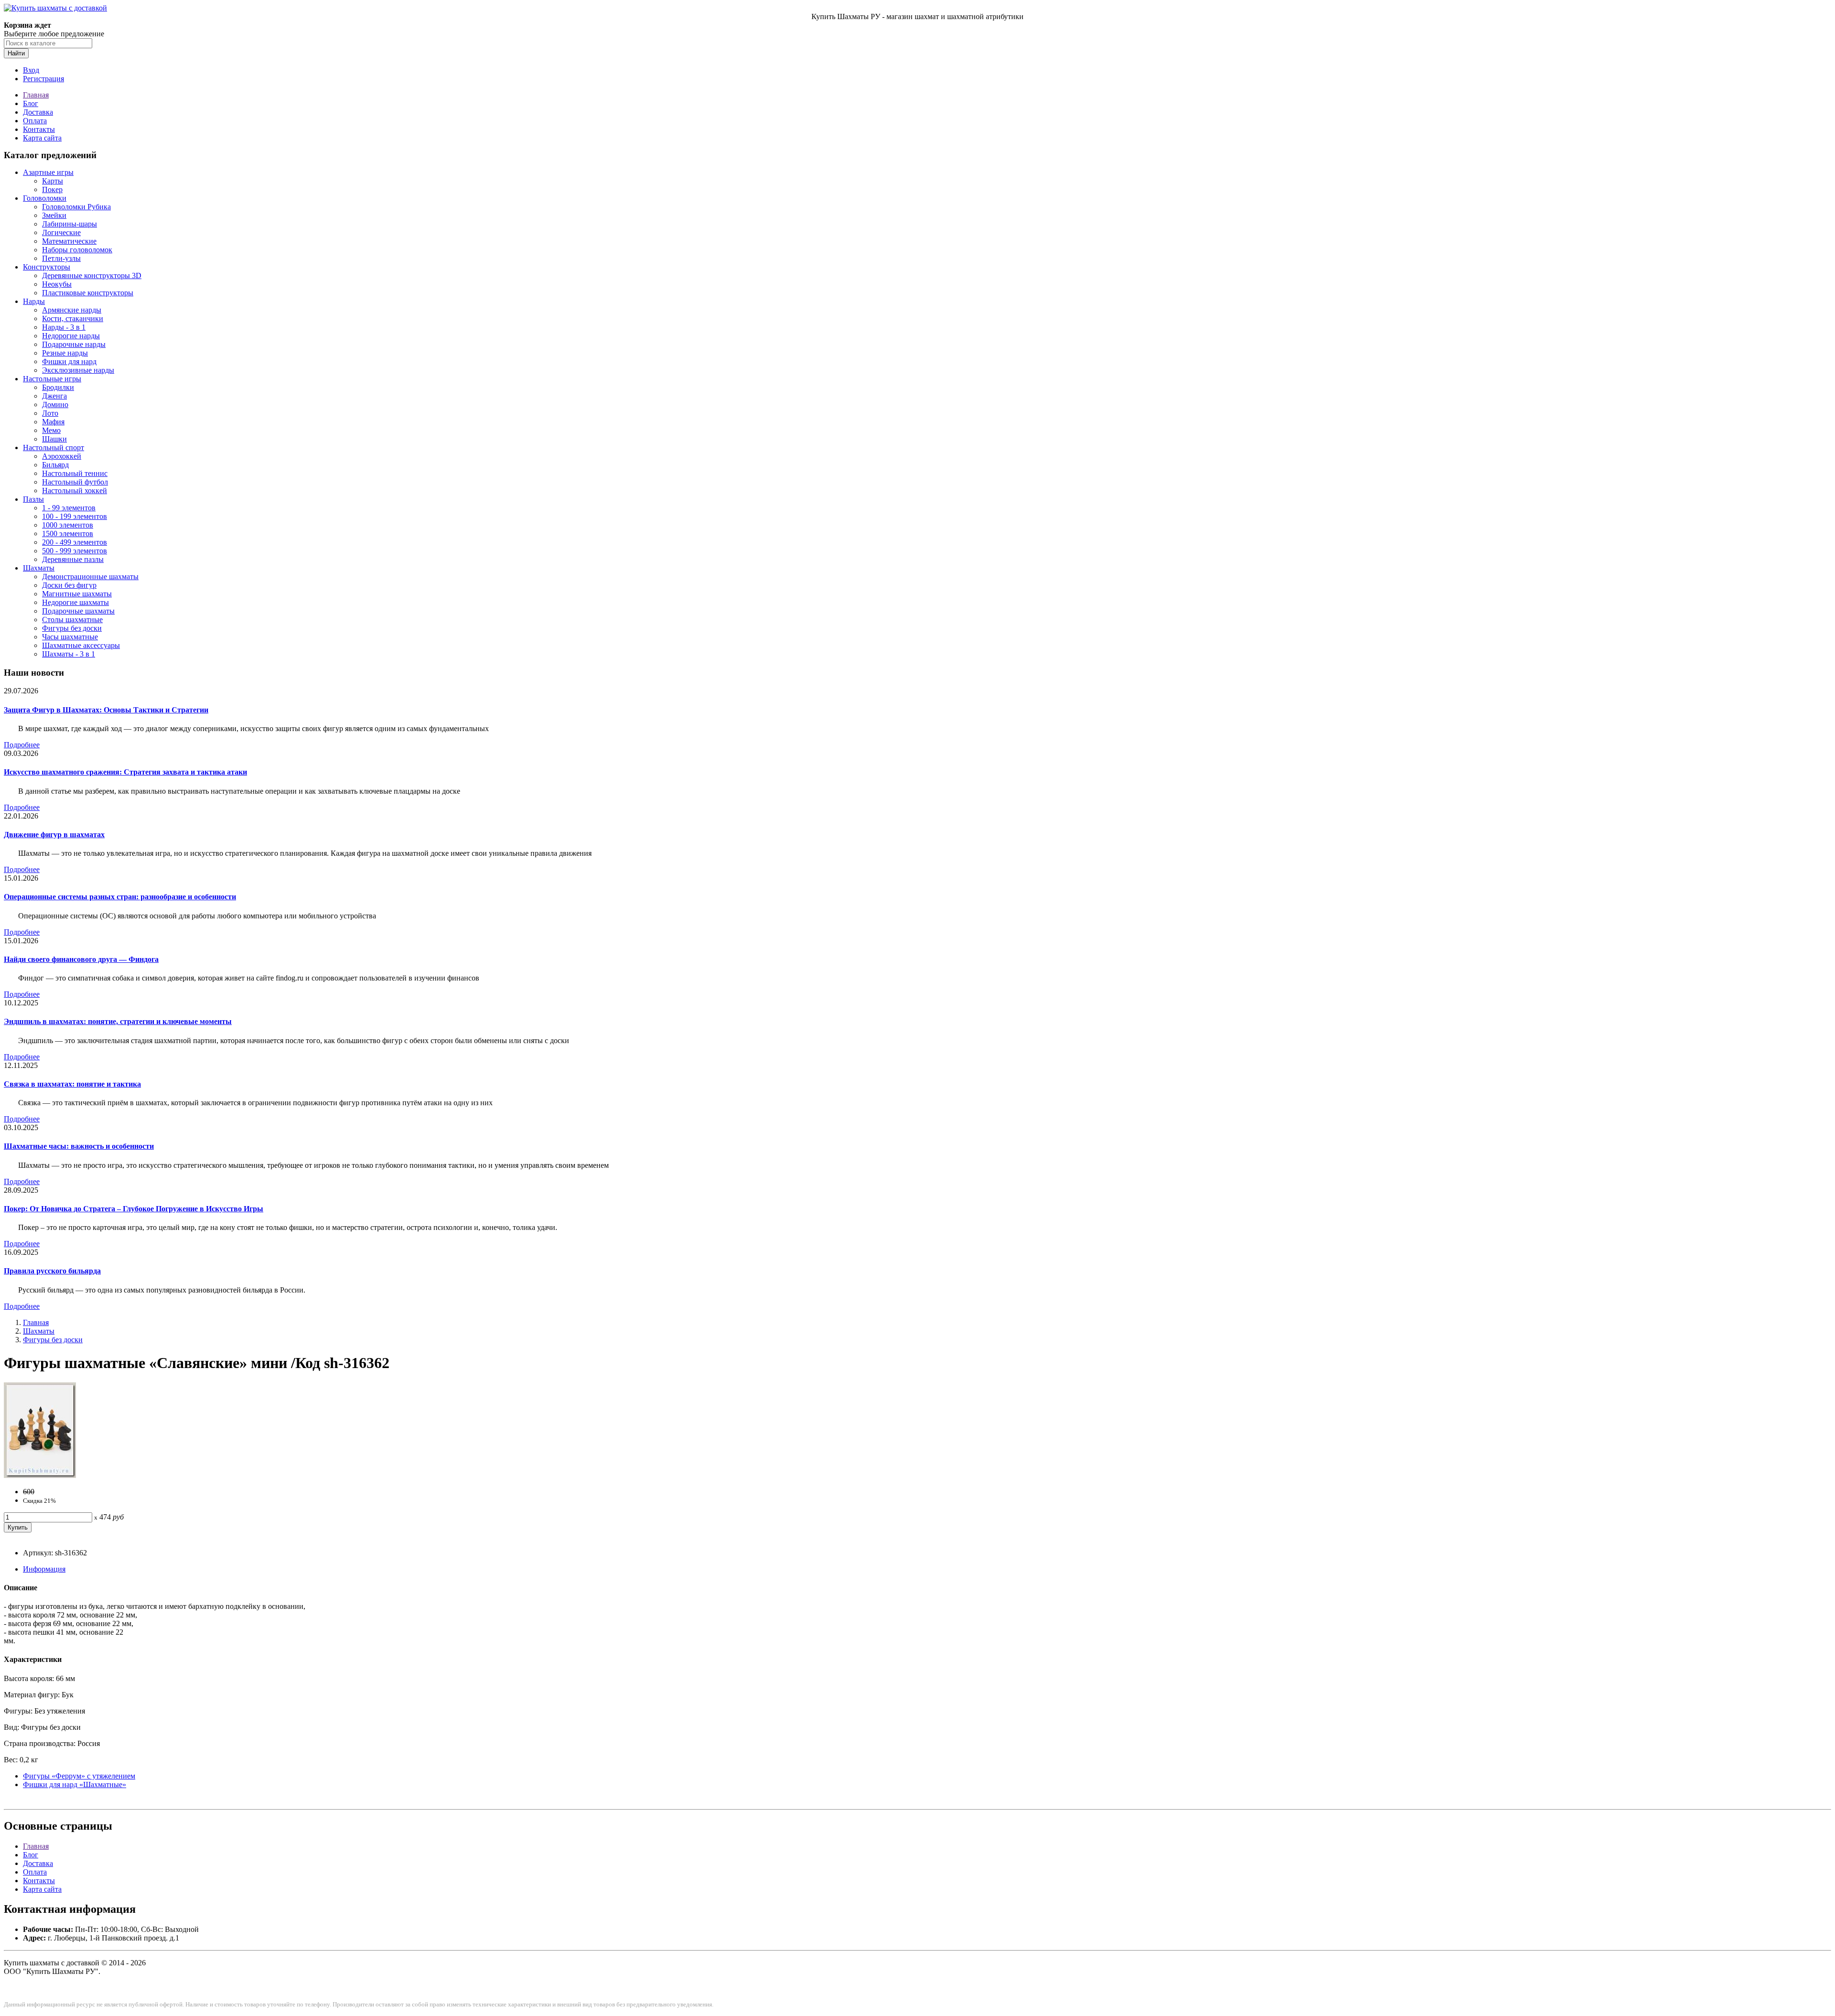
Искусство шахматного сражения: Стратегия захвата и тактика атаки (125, 772)
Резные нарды (65, 353)
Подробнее (22, 745)
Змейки (54, 215)
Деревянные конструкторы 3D (92, 275)
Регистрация (43, 79)
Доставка (38, 112)
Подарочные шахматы (78, 611)
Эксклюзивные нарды (78, 370)
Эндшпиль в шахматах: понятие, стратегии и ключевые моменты (118, 1021)
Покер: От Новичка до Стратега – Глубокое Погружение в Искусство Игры (134, 1209)
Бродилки (58, 387)
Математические (69, 241)
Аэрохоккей (62, 456)
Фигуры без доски (72, 628)
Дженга (54, 396)
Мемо (51, 430)
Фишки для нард (69, 361)
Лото (50, 413)
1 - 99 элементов (69, 508)
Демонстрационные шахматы (90, 577)
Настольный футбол (75, 482)
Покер (52, 189)
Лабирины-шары (70, 224)
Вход (31, 70)
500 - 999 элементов (75, 551)
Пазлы (33, 499)
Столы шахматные (72, 620)
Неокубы (57, 284)
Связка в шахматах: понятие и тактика (72, 1084)
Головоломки (45, 198)
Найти (16, 53)
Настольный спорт (54, 447)
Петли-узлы (61, 258)
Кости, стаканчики (73, 318)
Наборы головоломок (77, 250)
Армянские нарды (72, 310)
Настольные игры (52, 379)
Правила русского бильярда (52, 1271)
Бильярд (55, 465)
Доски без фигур (69, 585)
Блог (31, 103)
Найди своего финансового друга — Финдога (81, 959)
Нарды (34, 301)
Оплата (35, 121)
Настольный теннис (75, 473)
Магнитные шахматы (77, 594)
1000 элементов (68, 525)
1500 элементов (68, 534)
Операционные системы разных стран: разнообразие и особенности (120, 897)
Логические (61, 232)
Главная (36, 95)
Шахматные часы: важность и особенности (79, 1146)
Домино (55, 404)
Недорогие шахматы (76, 602)
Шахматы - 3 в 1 (69, 654)
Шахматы (39, 568)
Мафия (53, 422)
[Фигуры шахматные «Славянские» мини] (40, 1475)
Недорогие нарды (71, 336)
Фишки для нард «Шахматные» (75, 1784)
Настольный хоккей (75, 491)
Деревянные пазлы (73, 559)
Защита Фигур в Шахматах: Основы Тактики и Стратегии (106, 710)
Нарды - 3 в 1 (64, 327)
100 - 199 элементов (75, 516)
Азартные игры (48, 172)
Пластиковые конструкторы (88, 293)
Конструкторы (47, 267)
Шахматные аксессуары (81, 645)
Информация (44, 1569)
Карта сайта (42, 138)
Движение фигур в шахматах (54, 835)
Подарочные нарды (74, 344)
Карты (53, 181)
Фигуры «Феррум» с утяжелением (79, 1776)
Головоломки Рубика (76, 207)
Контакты (39, 129)
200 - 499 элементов (75, 542)
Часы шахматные (70, 637)
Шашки (54, 439)
